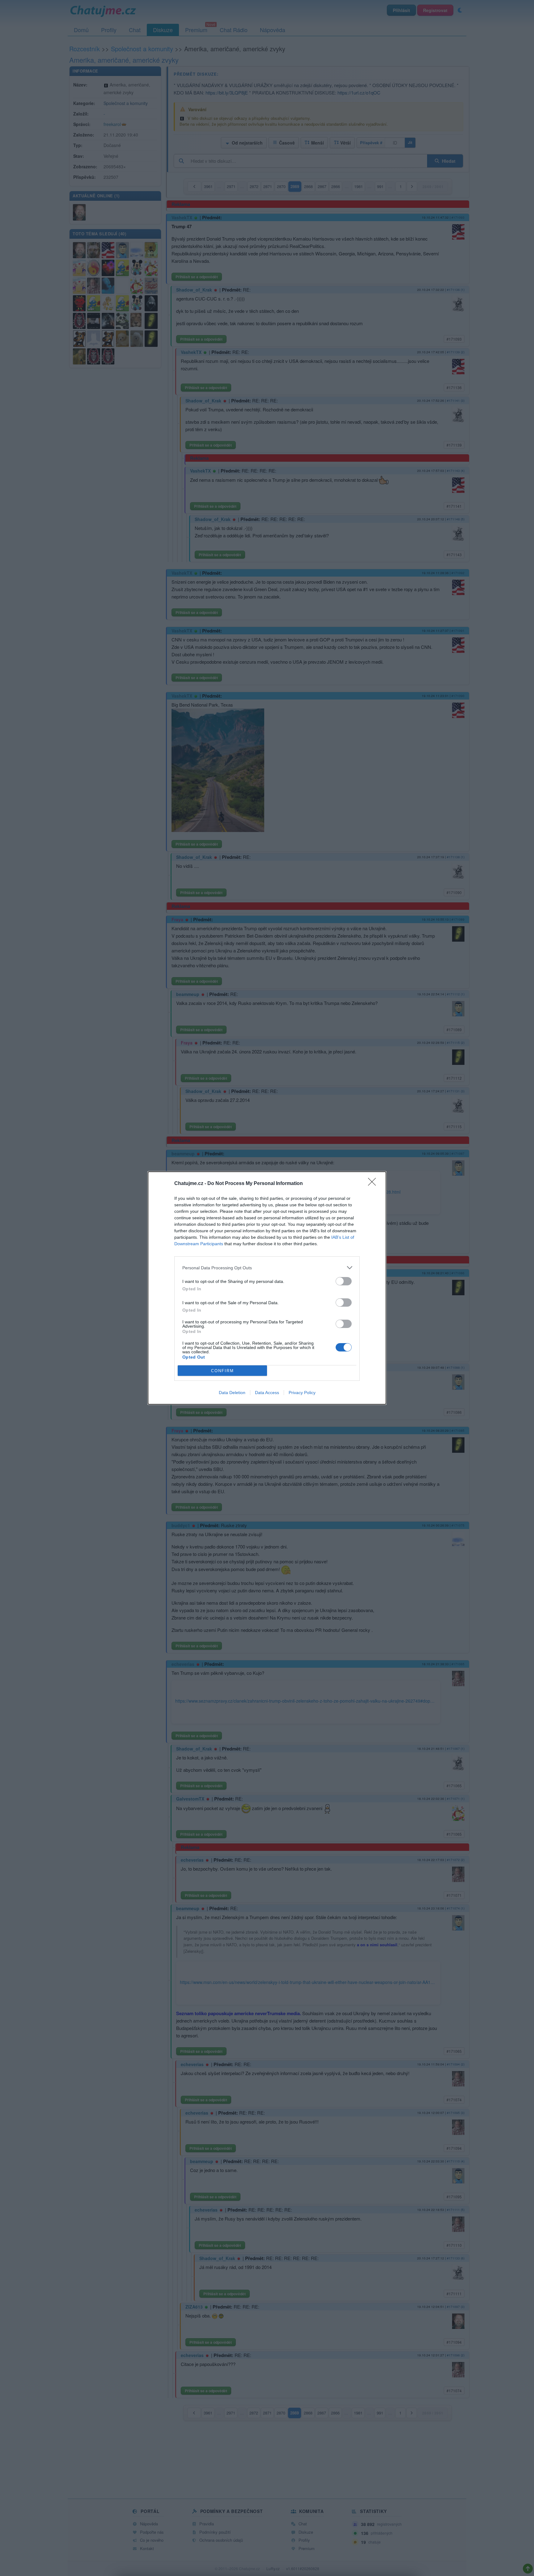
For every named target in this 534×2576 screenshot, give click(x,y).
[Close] (374, 1184)
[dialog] (267, 1288)
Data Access (267, 1393)
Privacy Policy (302, 1393)
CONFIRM (222, 1371)
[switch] (344, 1281)
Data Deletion (232, 1393)
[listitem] (267, 1268)
